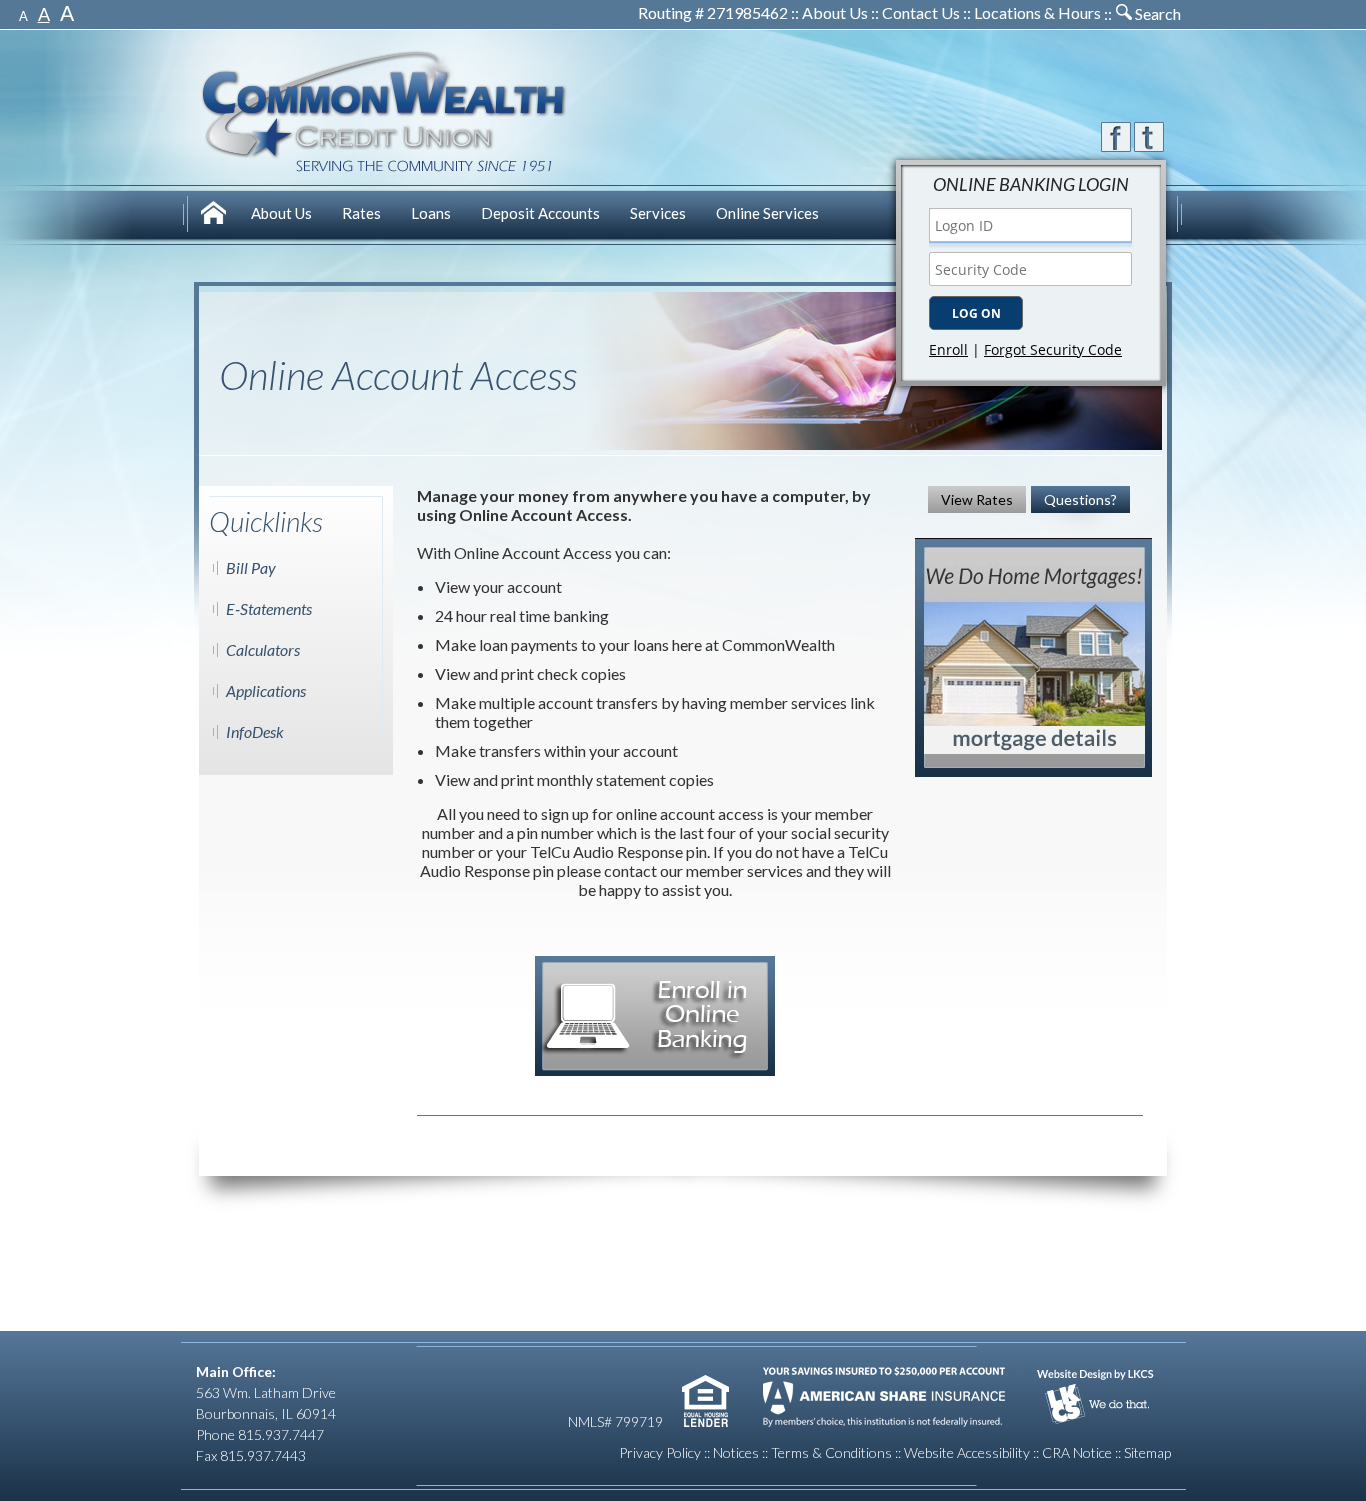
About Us (835, 12)
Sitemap (1147, 1452)
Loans (431, 213)
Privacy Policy (660, 1452)
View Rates (977, 499)
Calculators (263, 649)
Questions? (1080, 499)
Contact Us (921, 12)
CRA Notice (1077, 1452)
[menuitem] (216, 215)
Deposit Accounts (540, 213)
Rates (361, 213)
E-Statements (269, 608)
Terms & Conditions (831, 1452)
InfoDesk (255, 731)
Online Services (767, 213)
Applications (266, 690)
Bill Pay (251, 567)
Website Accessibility (967, 1452)
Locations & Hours (1037, 12)
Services (658, 213)
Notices (736, 1452)
